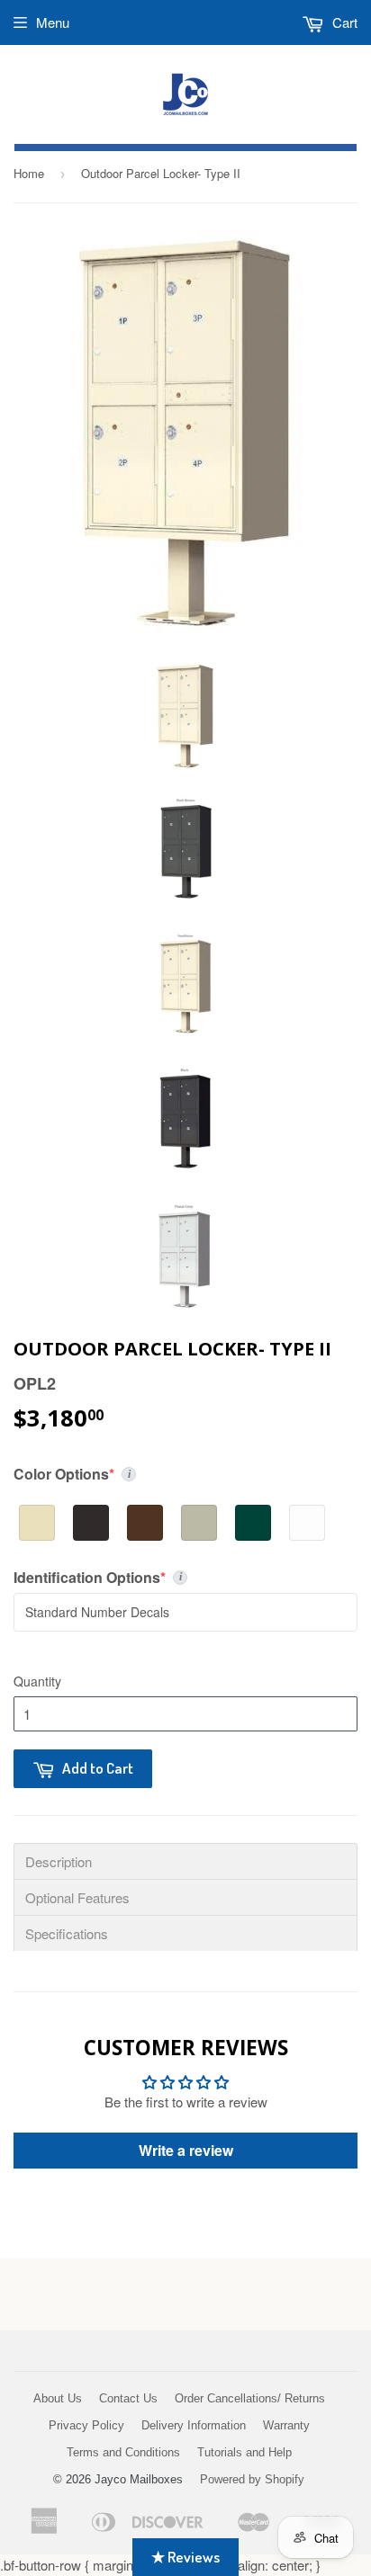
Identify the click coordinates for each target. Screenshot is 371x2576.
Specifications (67, 1933)
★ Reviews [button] (185, 2557)
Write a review (186, 2150)
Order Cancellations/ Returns (250, 2398)
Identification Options (139, 1578)
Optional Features (77, 1897)
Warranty (286, 2425)
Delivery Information (194, 2425)
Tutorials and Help (244, 2452)
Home (29, 173)
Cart (343, 22)
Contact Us (128, 2398)
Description (59, 1861)
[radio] (37, 1523)
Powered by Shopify (252, 2479)
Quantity (37, 1681)
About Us (58, 2398)
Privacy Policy (86, 2425)
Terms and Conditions (123, 2452)
